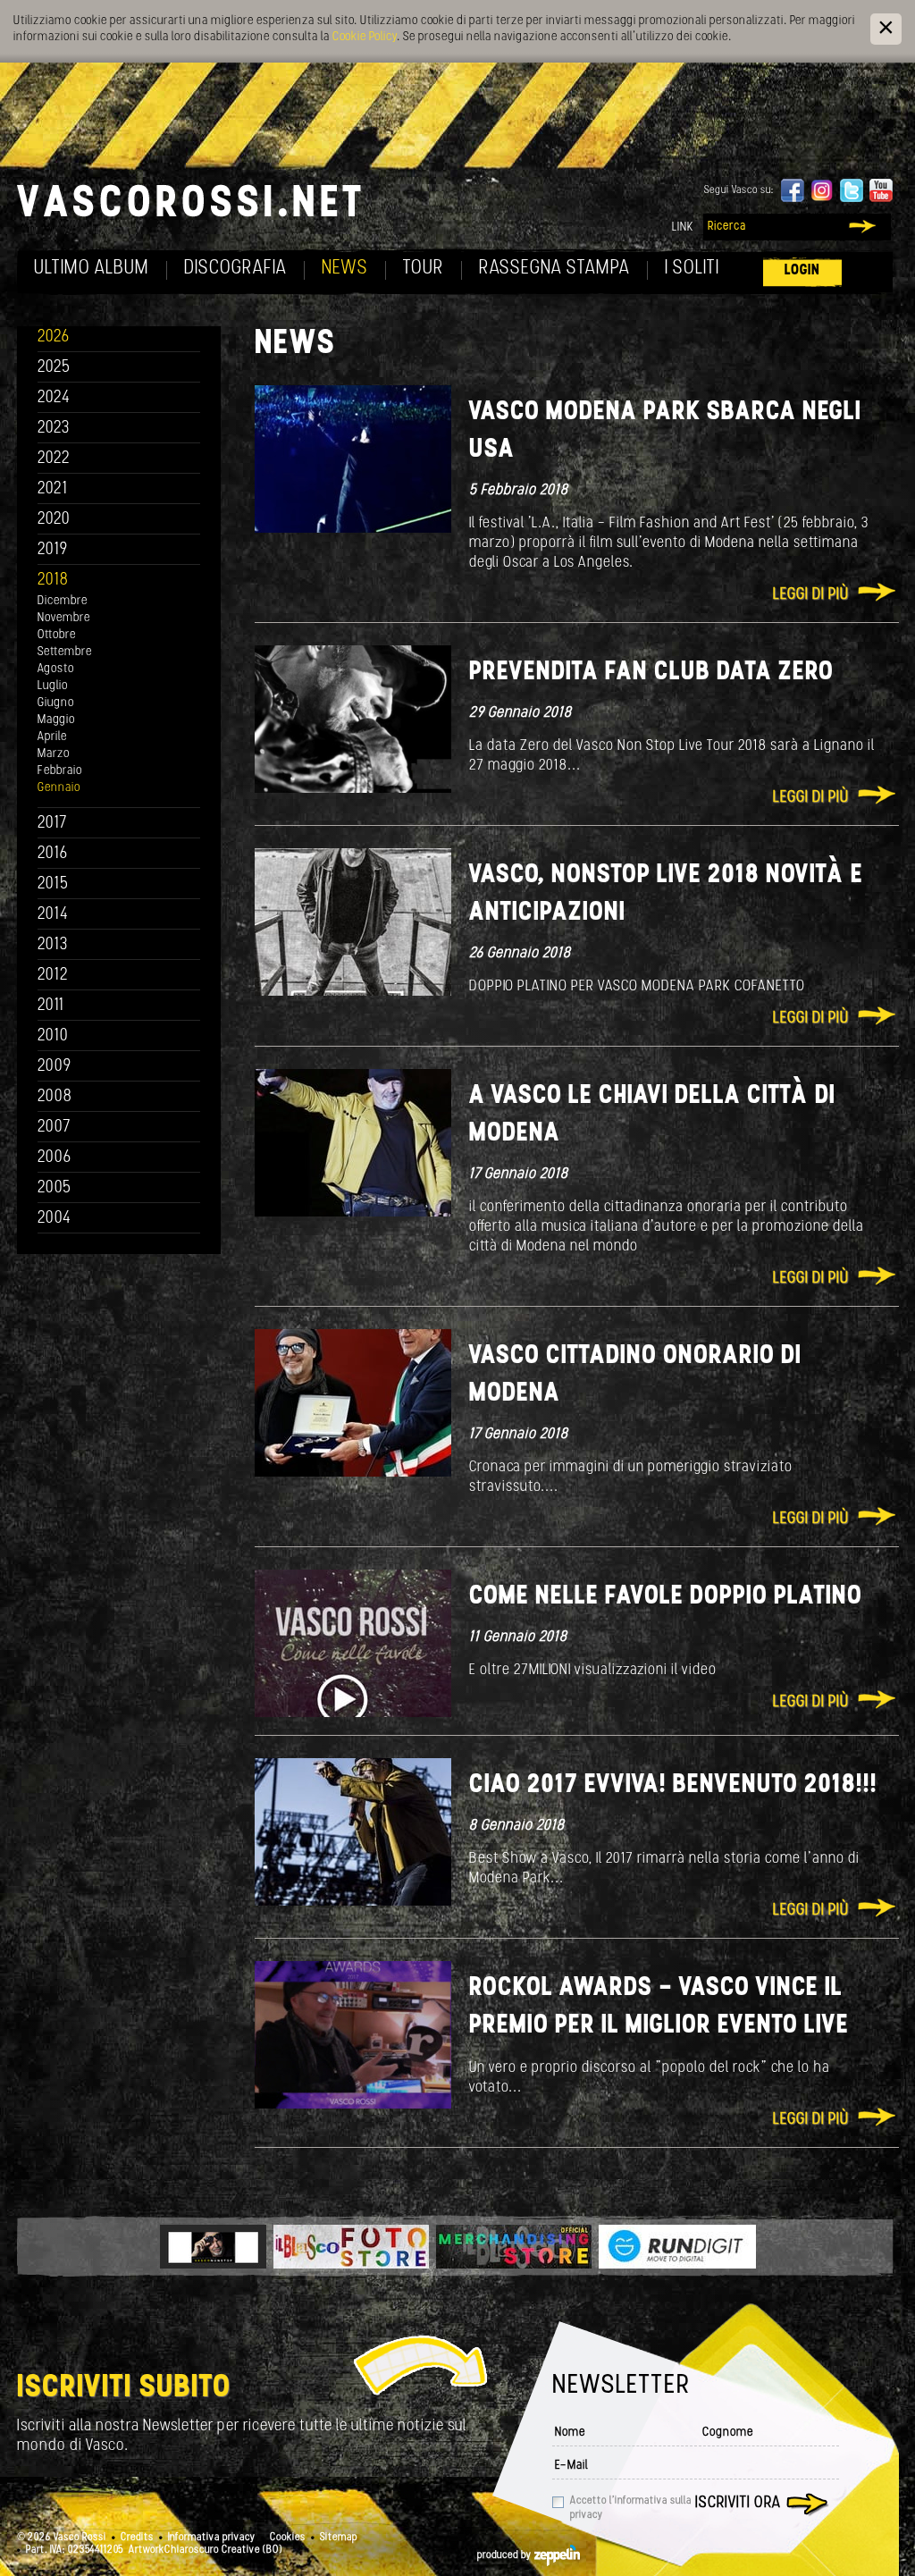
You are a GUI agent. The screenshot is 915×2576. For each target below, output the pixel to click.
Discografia (235, 269)
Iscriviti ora (738, 2504)
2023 (54, 429)
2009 (55, 1067)
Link (683, 227)
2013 (53, 945)
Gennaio (59, 788)
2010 (53, 1036)
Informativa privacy (212, 2538)
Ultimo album (92, 269)
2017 (52, 824)
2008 (55, 1097)
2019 (53, 550)
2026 (54, 337)
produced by (506, 2555)
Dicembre (63, 601)
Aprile (52, 737)
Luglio (53, 686)
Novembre (64, 618)
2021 (53, 489)
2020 (54, 520)
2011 (51, 1006)
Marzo (54, 754)
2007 (54, 1128)
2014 (53, 915)
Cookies (288, 2538)
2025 (54, 368)
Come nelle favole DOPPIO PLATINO (666, 1597)
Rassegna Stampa (554, 269)
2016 (53, 854)
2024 (54, 398)
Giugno (56, 703)
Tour (424, 269)
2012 (53, 976)
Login (802, 270)
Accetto (631, 2508)
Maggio (56, 720)
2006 (55, 1158)
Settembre (65, 652)
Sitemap (339, 2538)
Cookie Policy (365, 37)
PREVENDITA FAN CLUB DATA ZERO (651, 673)
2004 (55, 1219)
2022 (54, 459)
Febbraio (60, 771)
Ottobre (57, 635)
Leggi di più (811, 595)
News (345, 269)
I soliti (692, 269)
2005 (55, 1188)
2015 (53, 884)
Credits (137, 2538)
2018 (53, 581)
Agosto (56, 669)
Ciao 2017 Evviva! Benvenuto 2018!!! (673, 1785)
